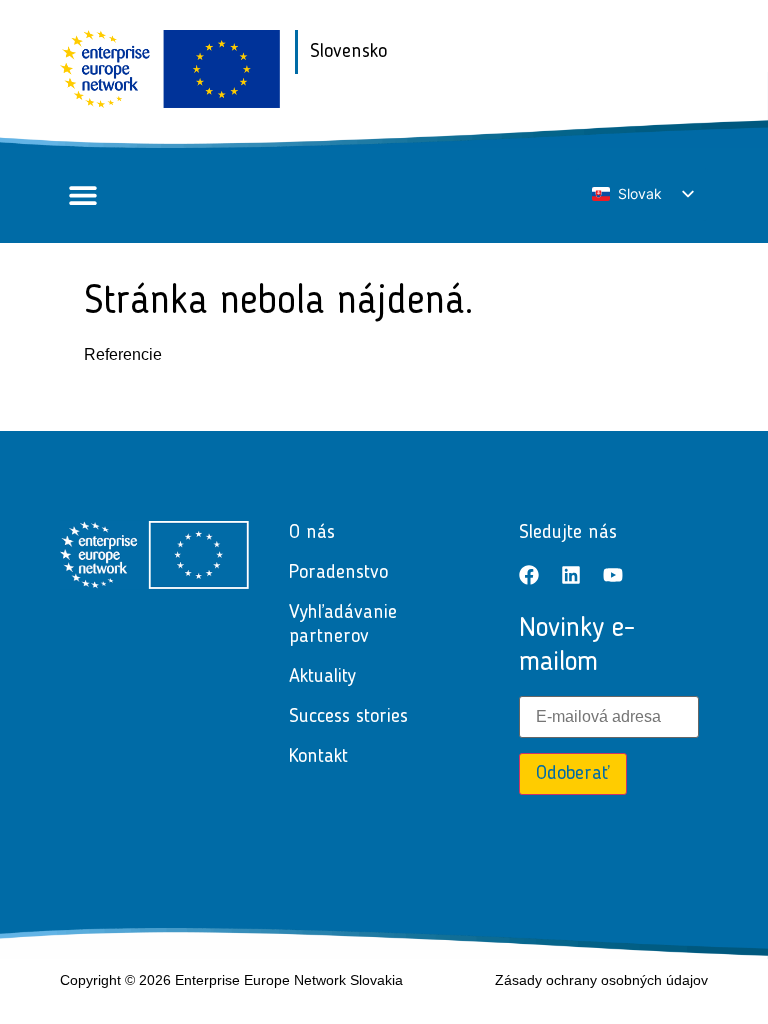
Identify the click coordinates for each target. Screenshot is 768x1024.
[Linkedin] (571, 575)
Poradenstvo (338, 573)
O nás (312, 533)
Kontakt (318, 757)
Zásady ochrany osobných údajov (601, 980)
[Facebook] (529, 575)
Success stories (348, 717)
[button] (82, 195)
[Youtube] (613, 575)
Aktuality (322, 677)
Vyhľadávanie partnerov (343, 625)
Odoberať (573, 774)
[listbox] (642, 194)
